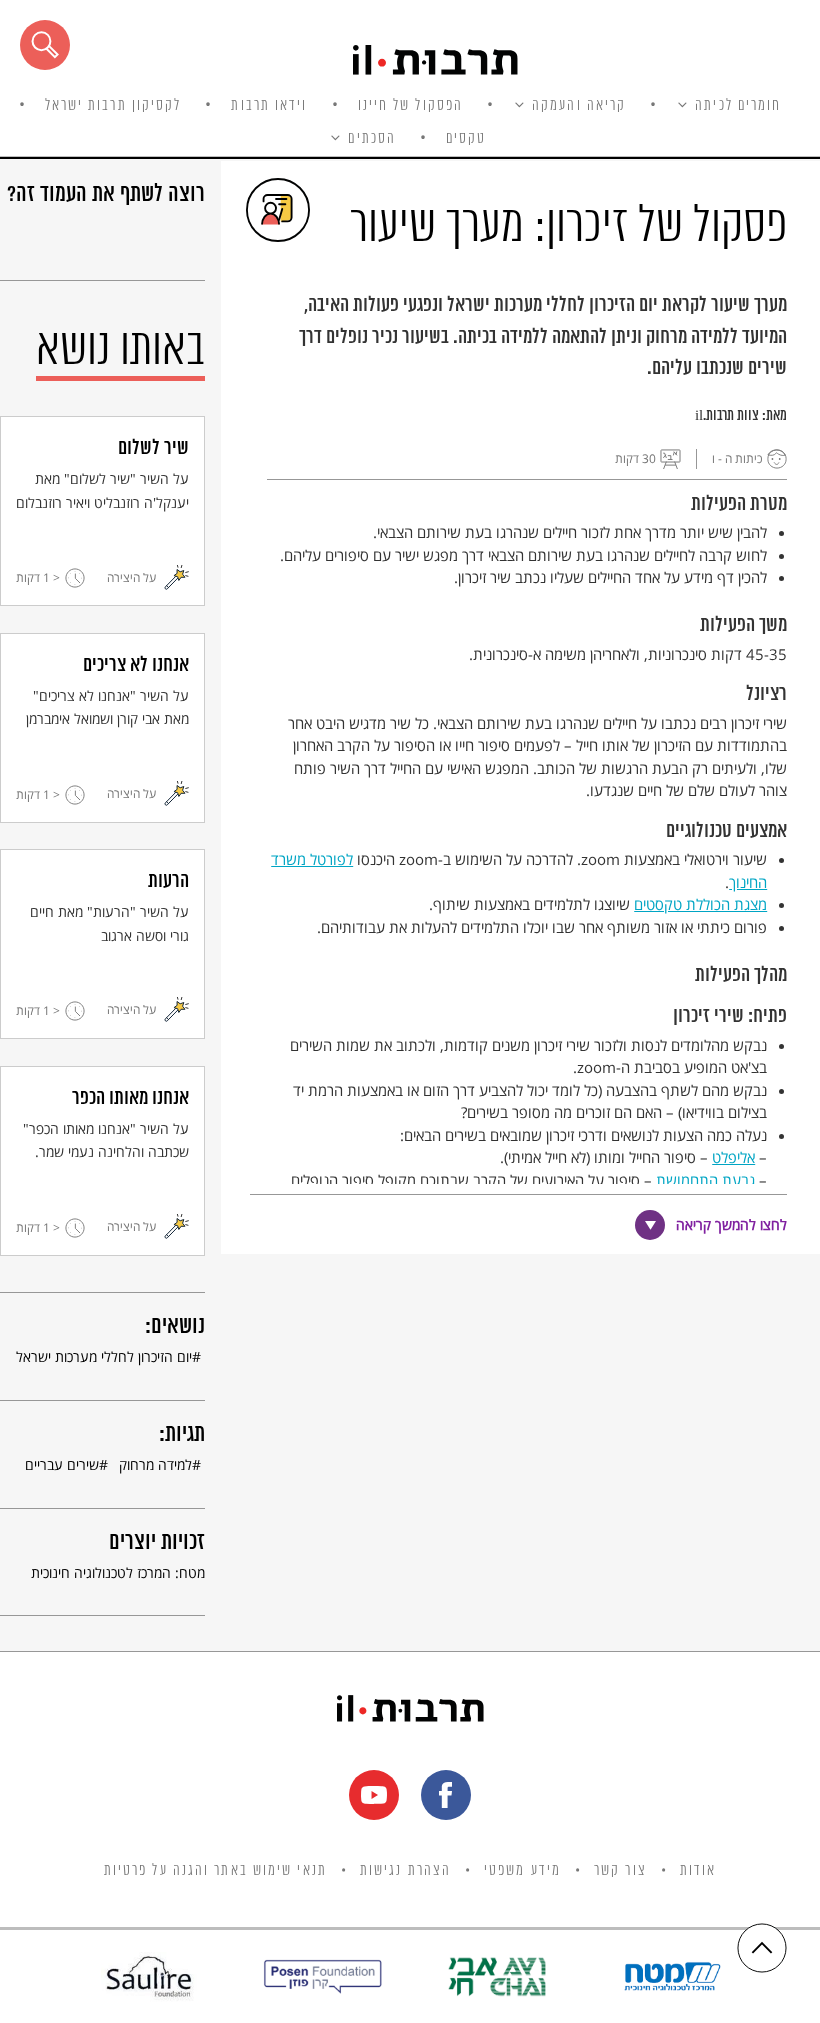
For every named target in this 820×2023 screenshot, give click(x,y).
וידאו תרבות (269, 106)
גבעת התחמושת (705, 1180)
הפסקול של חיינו (411, 106)
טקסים (466, 139)
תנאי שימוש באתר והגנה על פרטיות (215, 1871)
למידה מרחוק (155, 1464)
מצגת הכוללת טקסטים (700, 904)
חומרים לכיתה (738, 106)
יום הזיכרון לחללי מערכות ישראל (104, 1356)
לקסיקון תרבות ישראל (113, 106)
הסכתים (372, 139)
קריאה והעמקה (579, 106)
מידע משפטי (522, 1871)
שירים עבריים (62, 1464)
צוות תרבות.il (727, 416)
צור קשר (620, 1871)
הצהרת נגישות (405, 1871)
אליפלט (733, 1157)
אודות (698, 1871)
